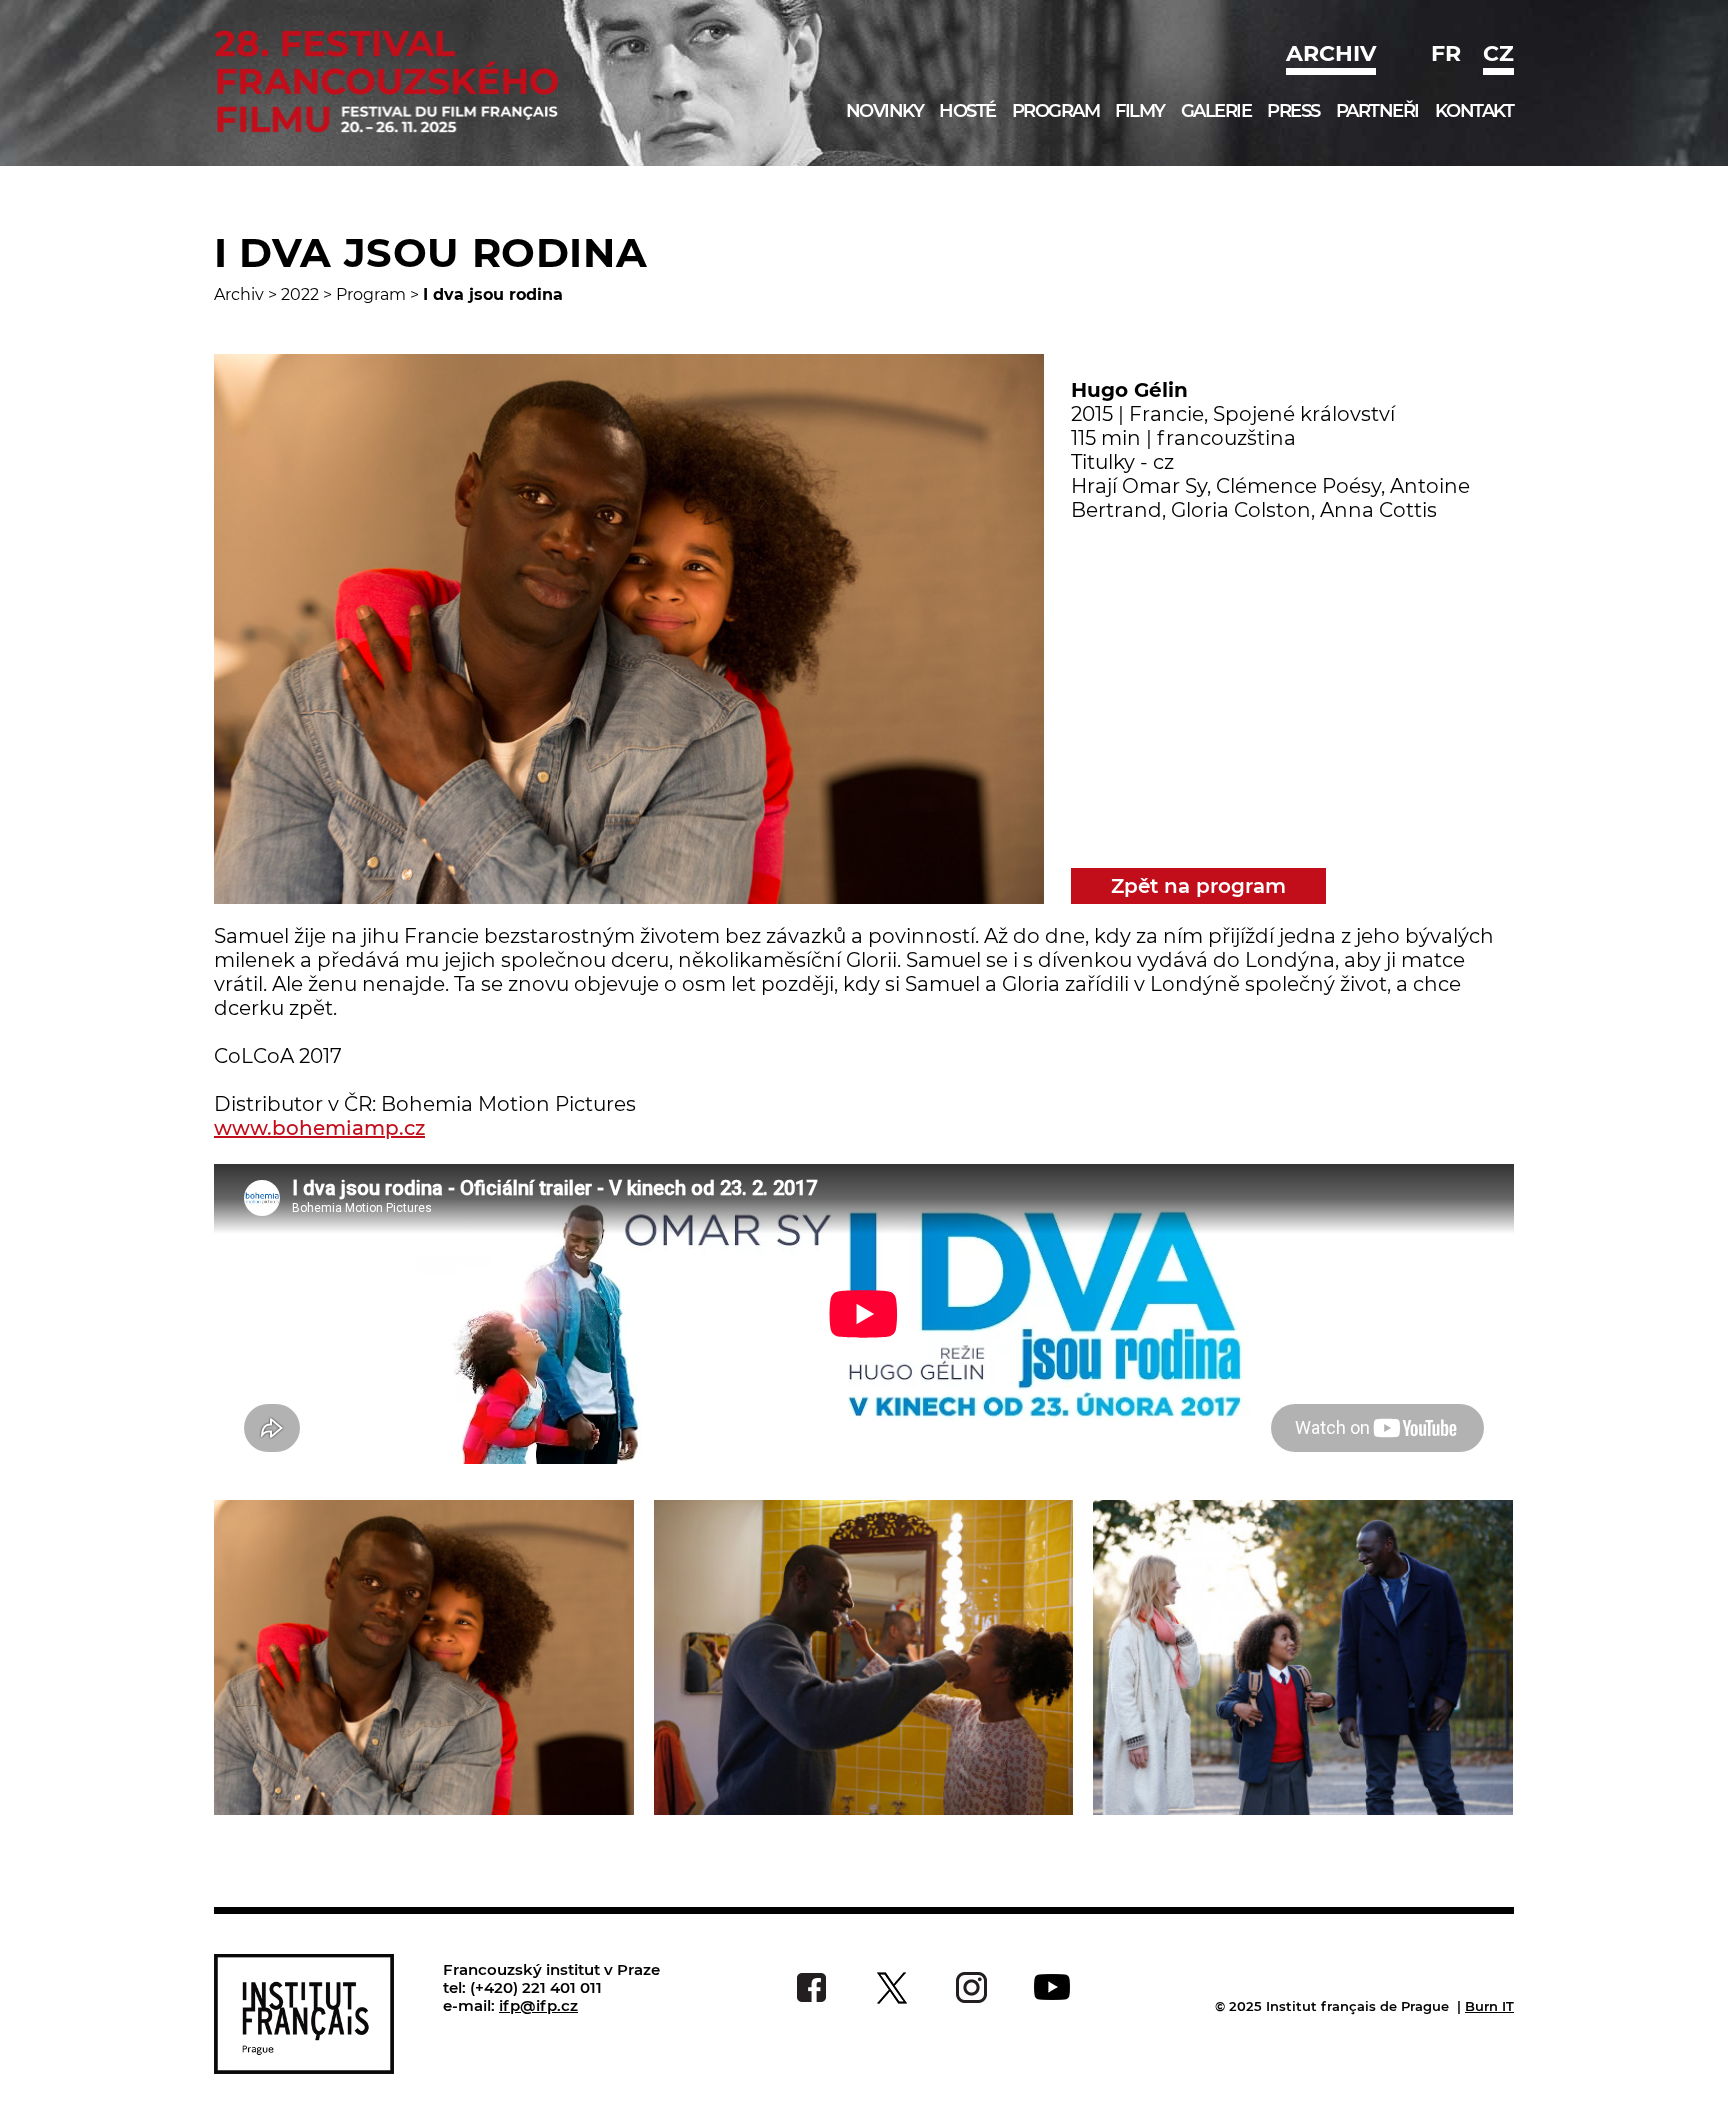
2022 (300, 294)
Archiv (1331, 53)
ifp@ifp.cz (538, 2005)
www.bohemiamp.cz (319, 1128)
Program (1056, 111)
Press (1293, 111)
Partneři (1377, 111)
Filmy (1140, 111)
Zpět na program (1198, 886)
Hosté (967, 111)
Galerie (1216, 111)
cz (1498, 53)
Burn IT (1489, 2006)
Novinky (885, 111)
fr (1446, 53)
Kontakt (1474, 111)
